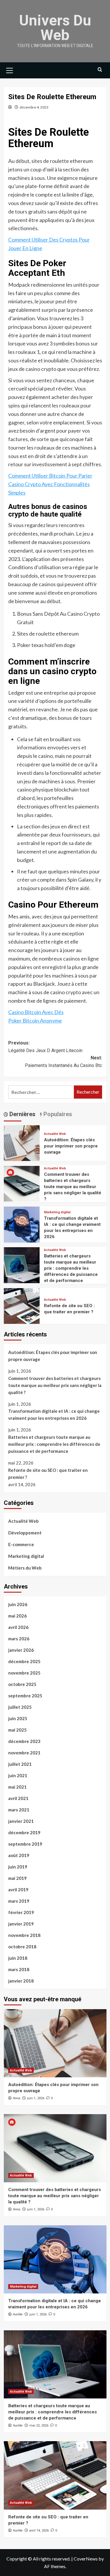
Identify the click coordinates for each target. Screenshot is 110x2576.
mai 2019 (17, 1878)
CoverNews (86, 2559)
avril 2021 (18, 1798)
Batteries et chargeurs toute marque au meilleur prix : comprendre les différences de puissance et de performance (71, 1268)
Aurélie (18, 2314)
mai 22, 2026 (39, 2426)
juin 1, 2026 (36, 2098)
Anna (17, 2098)
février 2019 (21, 1912)
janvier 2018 (21, 1981)
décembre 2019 (24, 1832)
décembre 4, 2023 (34, 107)
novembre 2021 (24, 1753)
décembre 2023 (24, 1741)
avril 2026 (18, 1627)
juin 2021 (18, 1775)
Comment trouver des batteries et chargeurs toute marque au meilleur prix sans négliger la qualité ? (73, 1187)
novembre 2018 (24, 1935)
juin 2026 (18, 1604)
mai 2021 (17, 1787)
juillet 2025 (20, 1707)
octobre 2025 (22, 1684)
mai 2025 (17, 1730)
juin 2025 (18, 1718)
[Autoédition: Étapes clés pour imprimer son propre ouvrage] (22, 1142)
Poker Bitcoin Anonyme (35, 1021)
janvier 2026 (21, 1650)
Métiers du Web (25, 1568)
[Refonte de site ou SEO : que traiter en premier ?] (22, 1305)
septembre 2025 (25, 1696)
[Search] (100, 70)
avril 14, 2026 (39, 2531)
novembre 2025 (24, 1673)
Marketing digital (57, 1212)
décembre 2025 (24, 1661)
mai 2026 (17, 1616)
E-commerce (21, 1544)
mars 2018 (19, 1969)
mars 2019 (19, 1901)
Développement (25, 1533)
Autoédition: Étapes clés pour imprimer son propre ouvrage (71, 1146)
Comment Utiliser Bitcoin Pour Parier (50, 476)
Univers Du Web (55, 28)
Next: (64, 1062)
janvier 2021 (21, 1821)
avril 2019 (18, 1890)
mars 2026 (19, 1639)
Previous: (45, 1047)
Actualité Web (55, 1134)
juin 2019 (18, 1867)
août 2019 (19, 1855)
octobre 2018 (22, 1947)
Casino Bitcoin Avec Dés (36, 1012)
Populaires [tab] (57, 1114)
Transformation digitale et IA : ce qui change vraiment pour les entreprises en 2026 (54, 1415)
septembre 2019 (25, 1844)
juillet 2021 (20, 1764)
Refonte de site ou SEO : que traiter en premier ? (48, 1474)
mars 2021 (19, 1810)
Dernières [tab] (22, 1114)
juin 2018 (18, 1958)
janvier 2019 (21, 1924)
